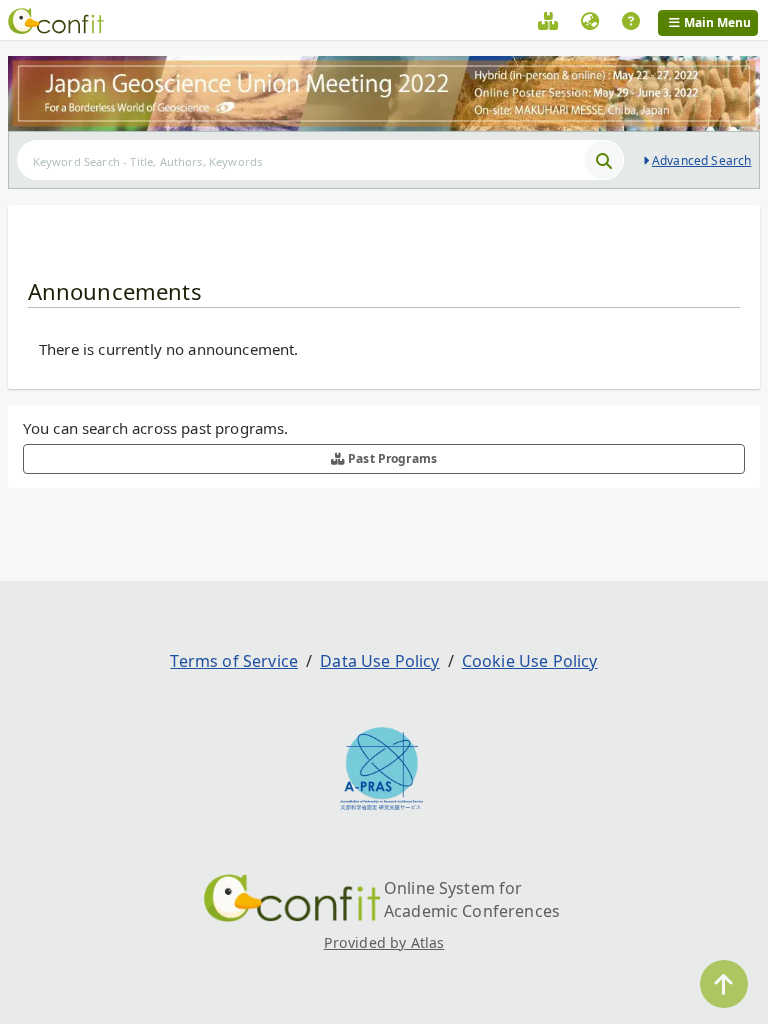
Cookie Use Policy (530, 661)
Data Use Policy (379, 661)
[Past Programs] (548, 24)
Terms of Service (234, 661)
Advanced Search (701, 160)
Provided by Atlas (384, 942)
